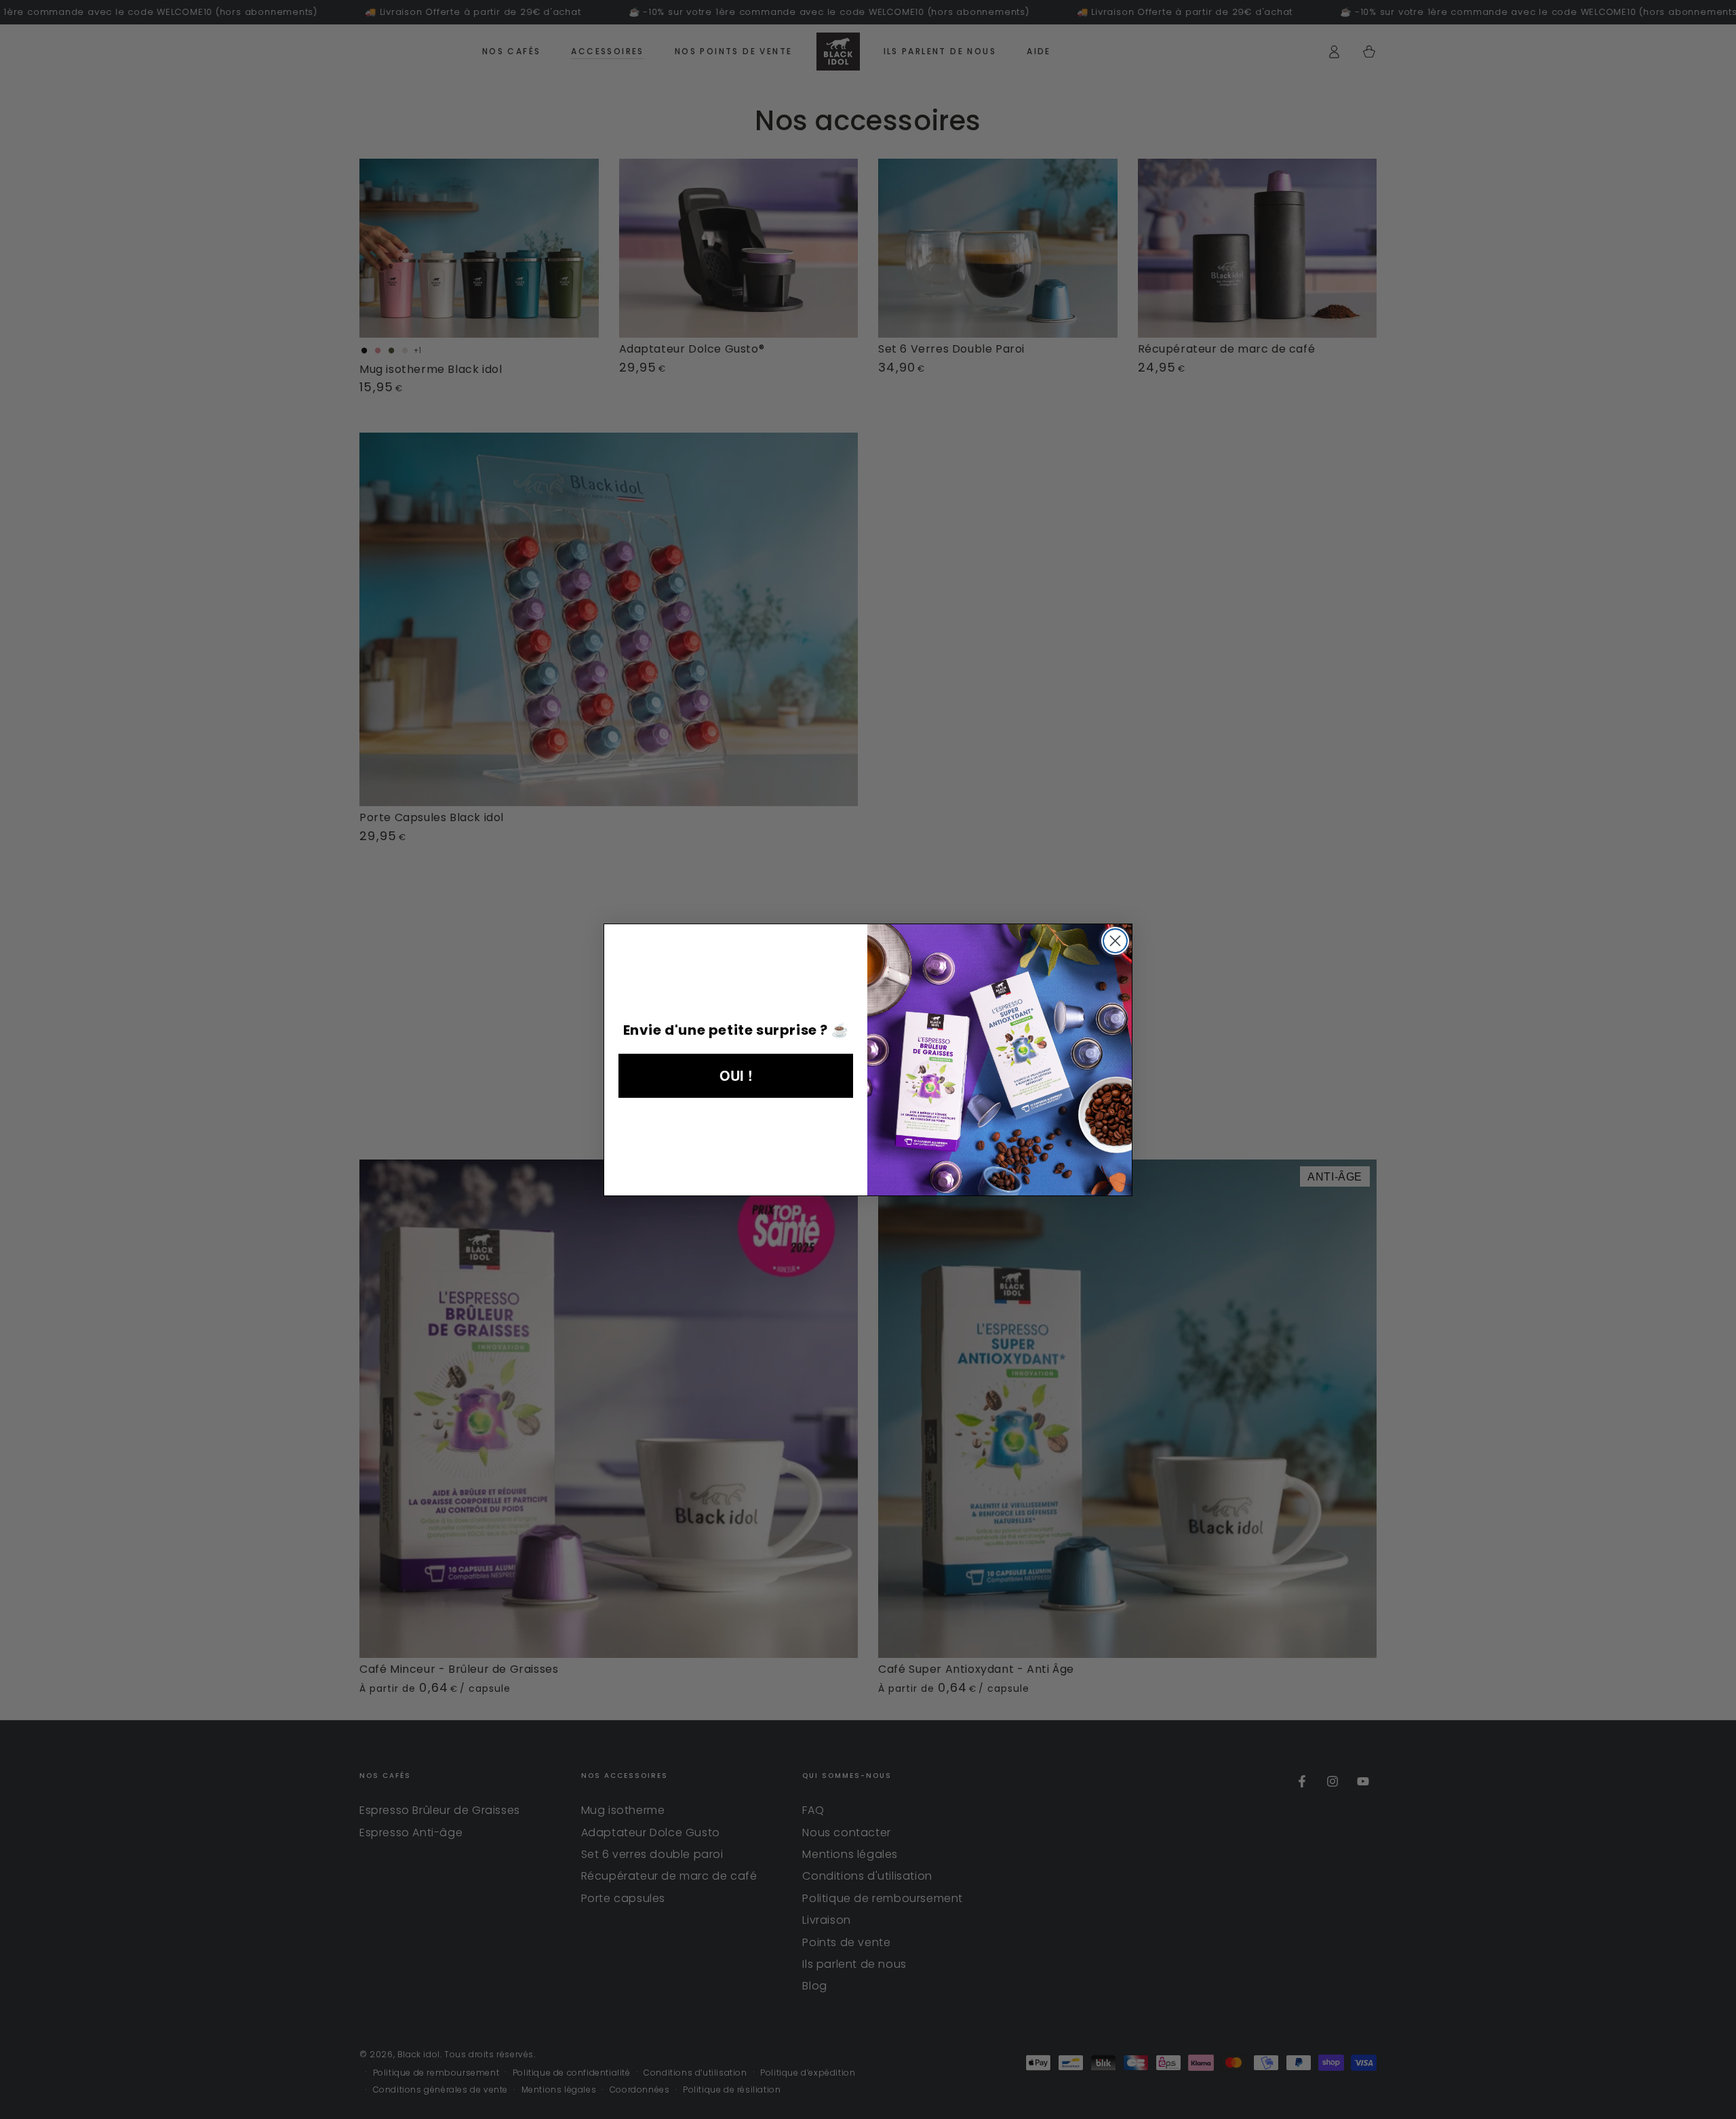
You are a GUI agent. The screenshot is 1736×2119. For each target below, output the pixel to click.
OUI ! (736, 1075)
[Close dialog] (1115, 941)
